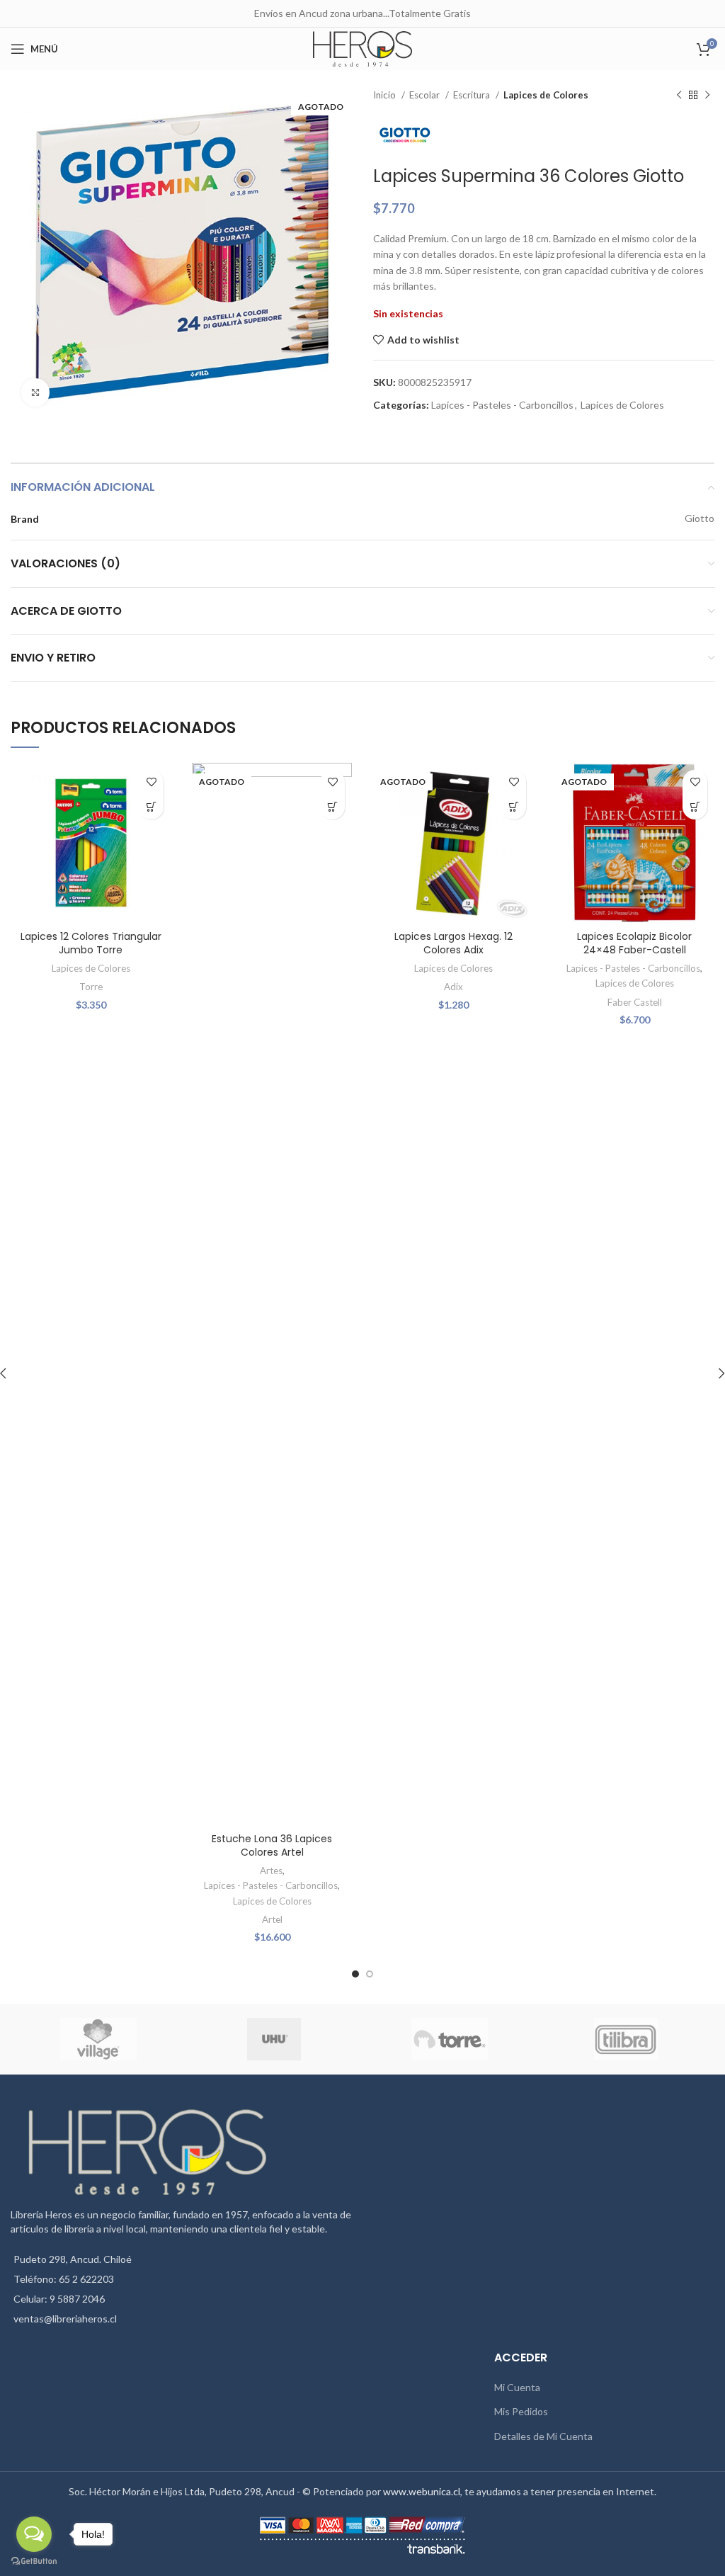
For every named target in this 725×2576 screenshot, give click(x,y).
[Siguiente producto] (707, 96)
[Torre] (450, 2039)
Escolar (426, 95)
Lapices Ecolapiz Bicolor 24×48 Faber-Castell (634, 943)
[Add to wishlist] (151, 782)
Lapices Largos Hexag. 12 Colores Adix (453, 943)
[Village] (98, 2039)
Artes (271, 1871)
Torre (91, 987)
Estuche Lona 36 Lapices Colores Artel (272, 1846)
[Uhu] (274, 2039)
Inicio (386, 95)
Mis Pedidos (521, 2411)
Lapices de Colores (546, 95)
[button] (151, 807)
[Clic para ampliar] (35, 392)
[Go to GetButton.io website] (34, 2561)
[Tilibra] (626, 2039)
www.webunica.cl (422, 2491)
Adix (453, 987)
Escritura (473, 95)
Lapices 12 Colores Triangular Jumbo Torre (91, 943)
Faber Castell (635, 1002)
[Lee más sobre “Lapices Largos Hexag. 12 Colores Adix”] (514, 807)
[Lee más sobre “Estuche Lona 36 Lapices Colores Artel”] (332, 807)
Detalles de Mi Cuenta (543, 2436)
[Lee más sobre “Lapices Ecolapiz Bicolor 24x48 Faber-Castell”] (695, 807)
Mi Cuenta (517, 2387)
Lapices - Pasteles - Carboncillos (502, 405)
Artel (272, 1919)
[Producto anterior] (679, 96)
